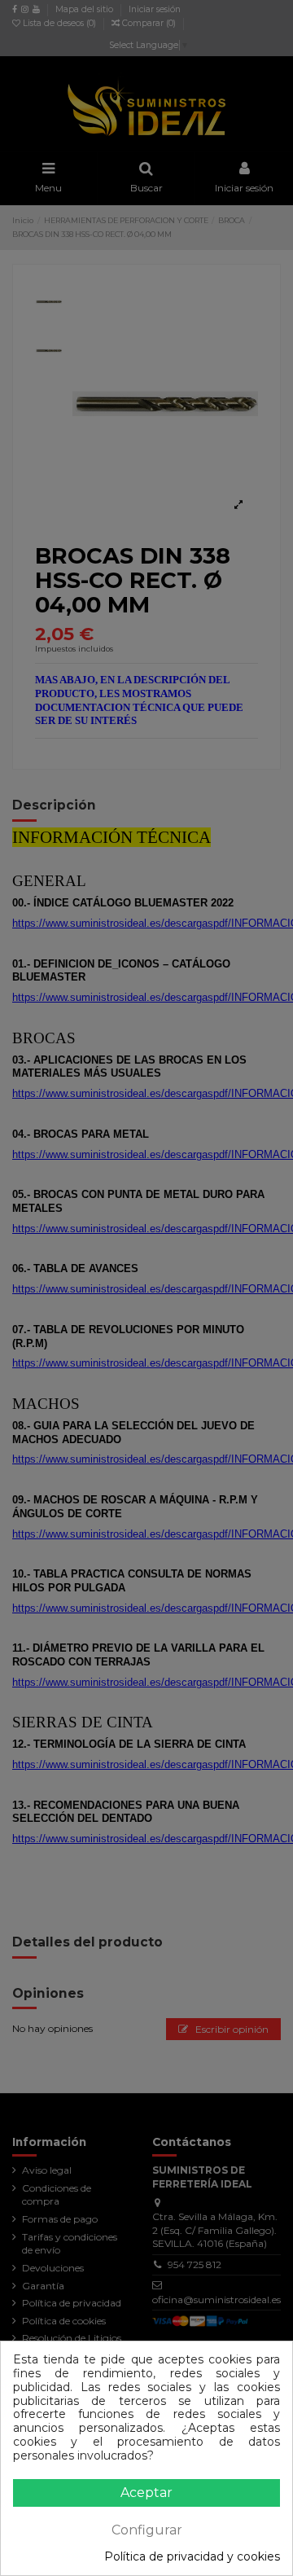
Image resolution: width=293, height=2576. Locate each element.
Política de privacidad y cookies (192, 2557)
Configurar (147, 2530)
